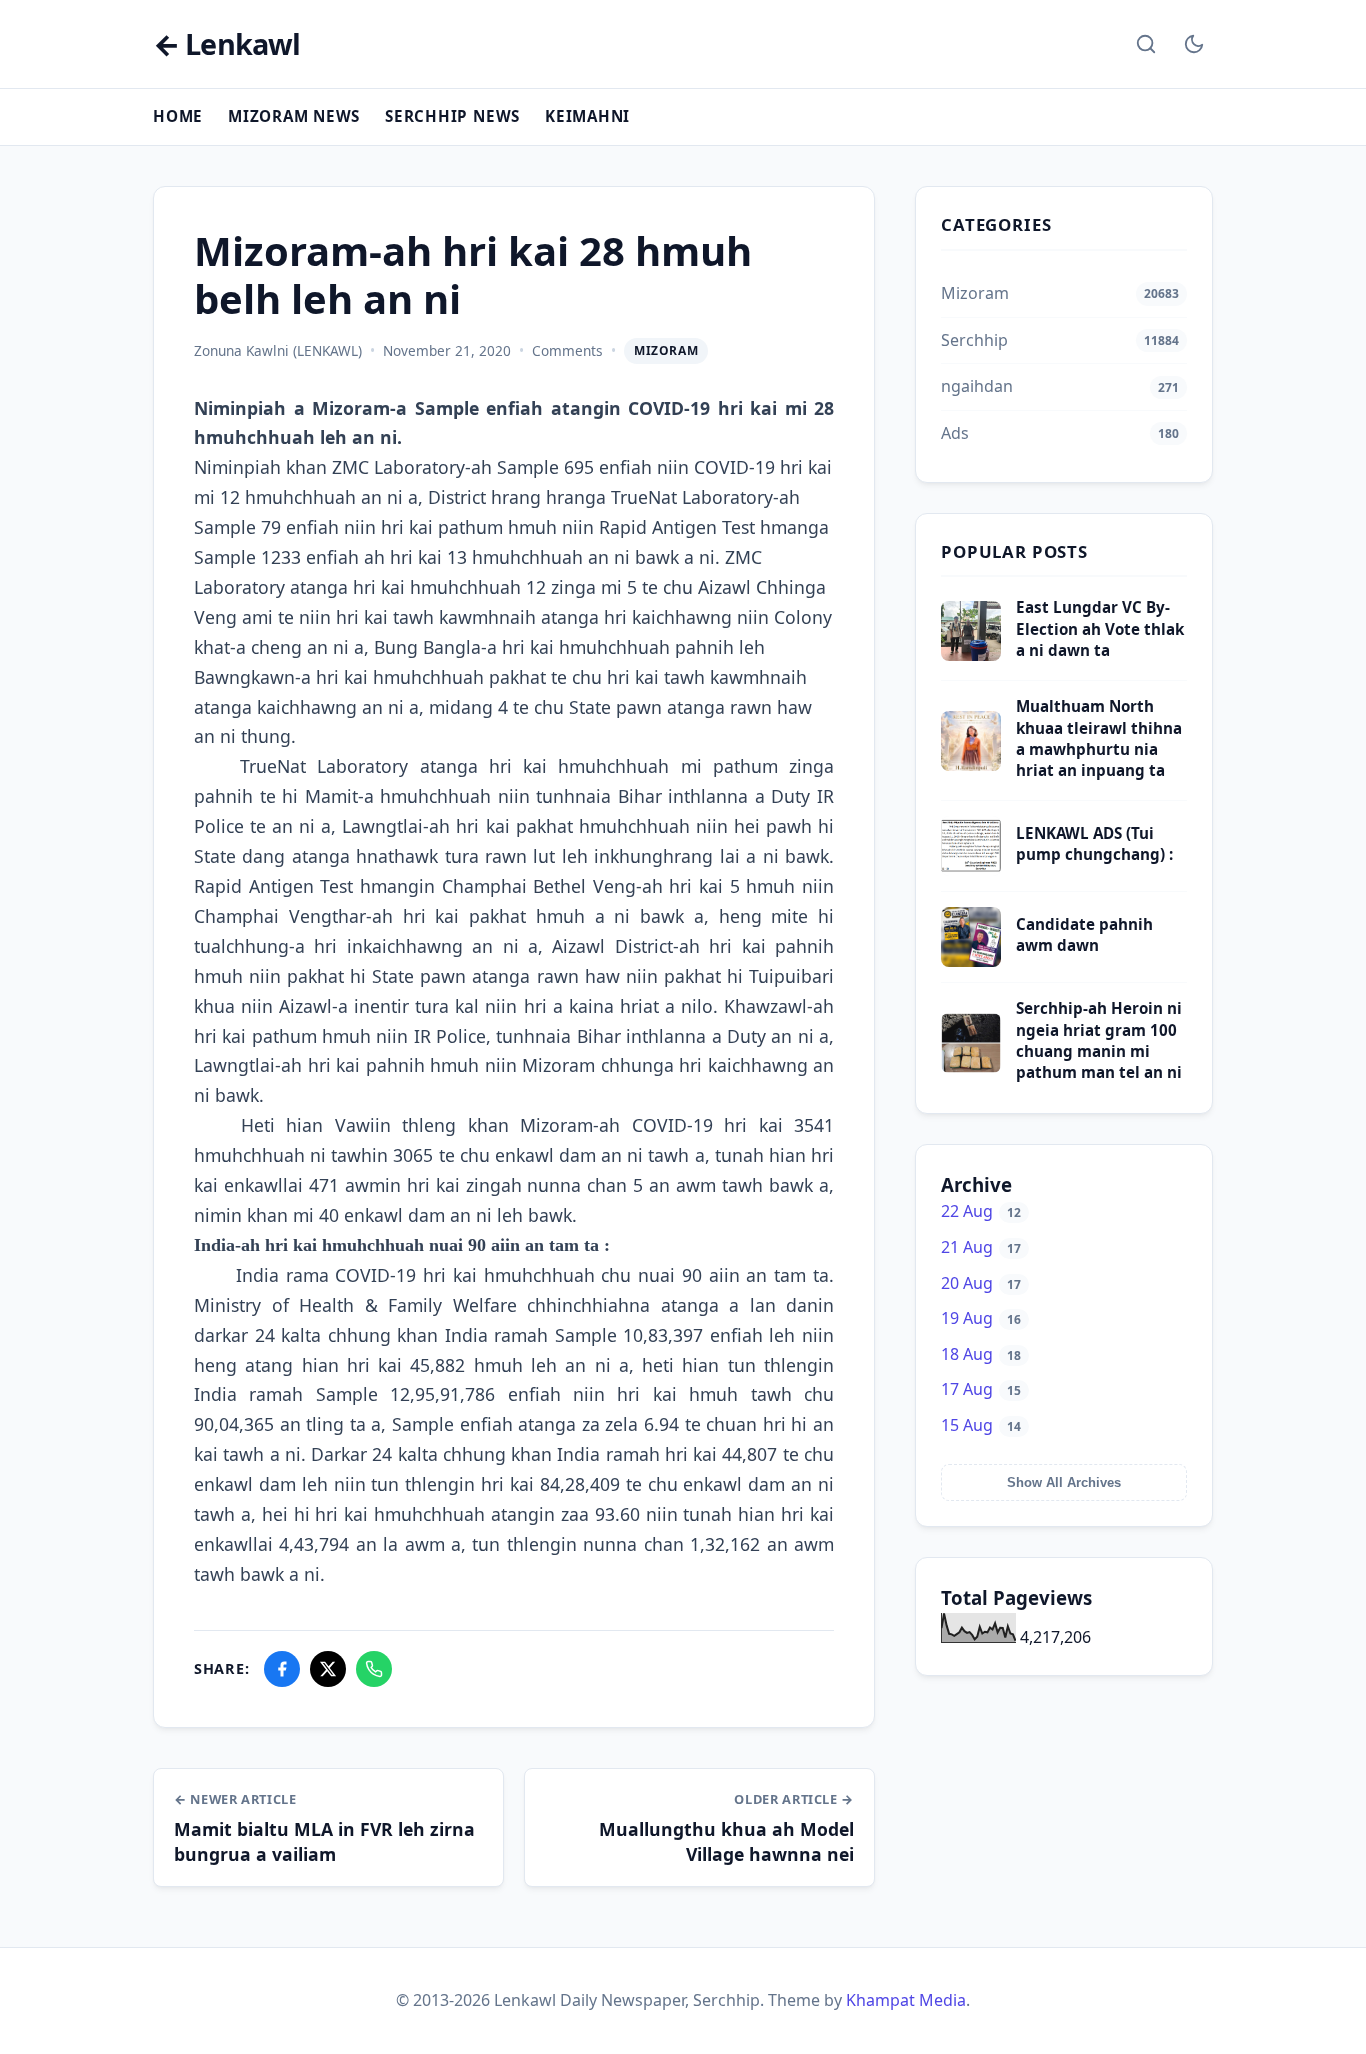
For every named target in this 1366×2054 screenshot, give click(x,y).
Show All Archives (1064, 1482)
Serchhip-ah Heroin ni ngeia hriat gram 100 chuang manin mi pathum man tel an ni (1099, 1040)
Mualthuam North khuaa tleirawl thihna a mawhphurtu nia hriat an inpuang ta (1099, 738)
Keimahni (587, 116)
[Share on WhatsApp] (374, 1669)
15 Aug (981, 1425)
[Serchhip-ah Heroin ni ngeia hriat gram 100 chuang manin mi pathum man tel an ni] (971, 1067)
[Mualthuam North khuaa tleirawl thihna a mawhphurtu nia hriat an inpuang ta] (971, 765)
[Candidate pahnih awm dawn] (971, 961)
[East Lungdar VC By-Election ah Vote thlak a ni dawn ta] (971, 655)
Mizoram (666, 350)
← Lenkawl (226, 44)
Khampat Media (906, 2000)
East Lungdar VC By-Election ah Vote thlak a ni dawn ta (1100, 628)
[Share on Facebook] (282, 1669)
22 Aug (981, 1211)
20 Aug (981, 1283)
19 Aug (981, 1318)
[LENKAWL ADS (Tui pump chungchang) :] (971, 870)
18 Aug (981, 1354)
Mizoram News (294, 116)
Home (178, 116)
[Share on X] (328, 1669)
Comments (567, 350)
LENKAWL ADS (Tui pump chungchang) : (1094, 843)
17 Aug (981, 1389)
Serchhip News (452, 116)
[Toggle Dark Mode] (1194, 44)
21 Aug (981, 1247)
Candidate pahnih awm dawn (1084, 934)
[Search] (1146, 44)
